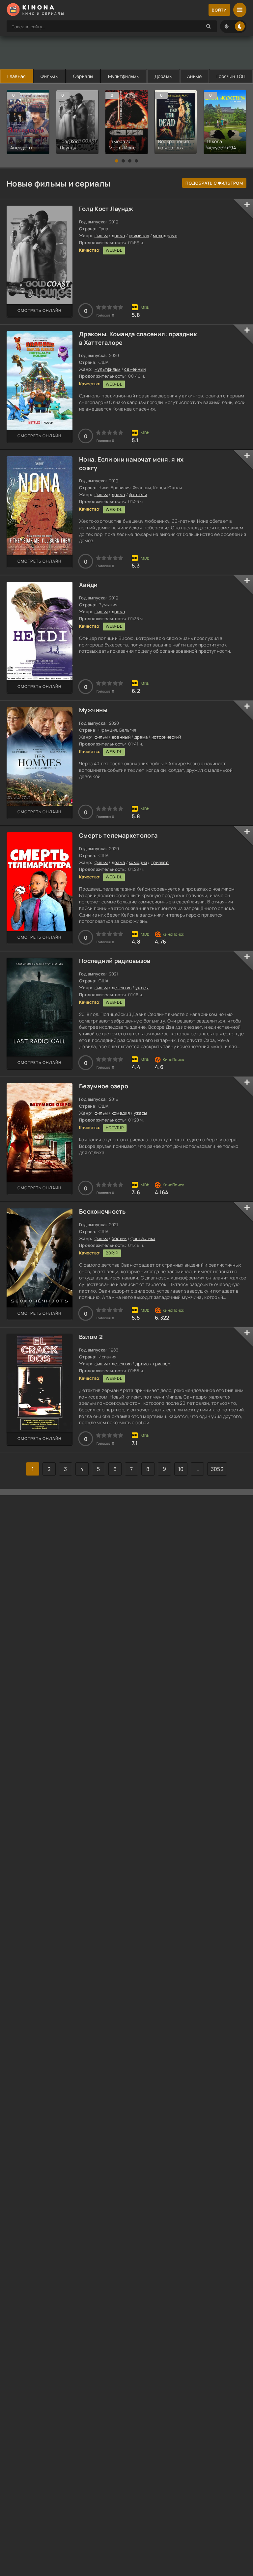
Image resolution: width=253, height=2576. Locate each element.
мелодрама (165, 236)
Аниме (194, 76)
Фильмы (49, 76)
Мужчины (93, 710)
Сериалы (83, 76)
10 (181, 1469)
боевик (119, 1238)
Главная (16, 76)
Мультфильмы (124, 76)
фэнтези (138, 494)
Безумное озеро (104, 1086)
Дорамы (164, 76)
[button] (117, 161)
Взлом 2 (91, 1337)
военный (121, 737)
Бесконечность (102, 1211)
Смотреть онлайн (40, 310)
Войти (219, 10)
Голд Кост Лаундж (106, 209)
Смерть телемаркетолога (118, 835)
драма (118, 236)
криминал (139, 236)
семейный (135, 369)
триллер (160, 862)
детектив (122, 988)
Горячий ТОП (231, 76)
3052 (217, 1469)
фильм (101, 236)
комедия (138, 862)
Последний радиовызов (115, 961)
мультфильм (108, 369)
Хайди (88, 585)
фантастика (143, 1238)
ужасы (142, 988)
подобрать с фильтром (214, 183)
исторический (166, 737)
